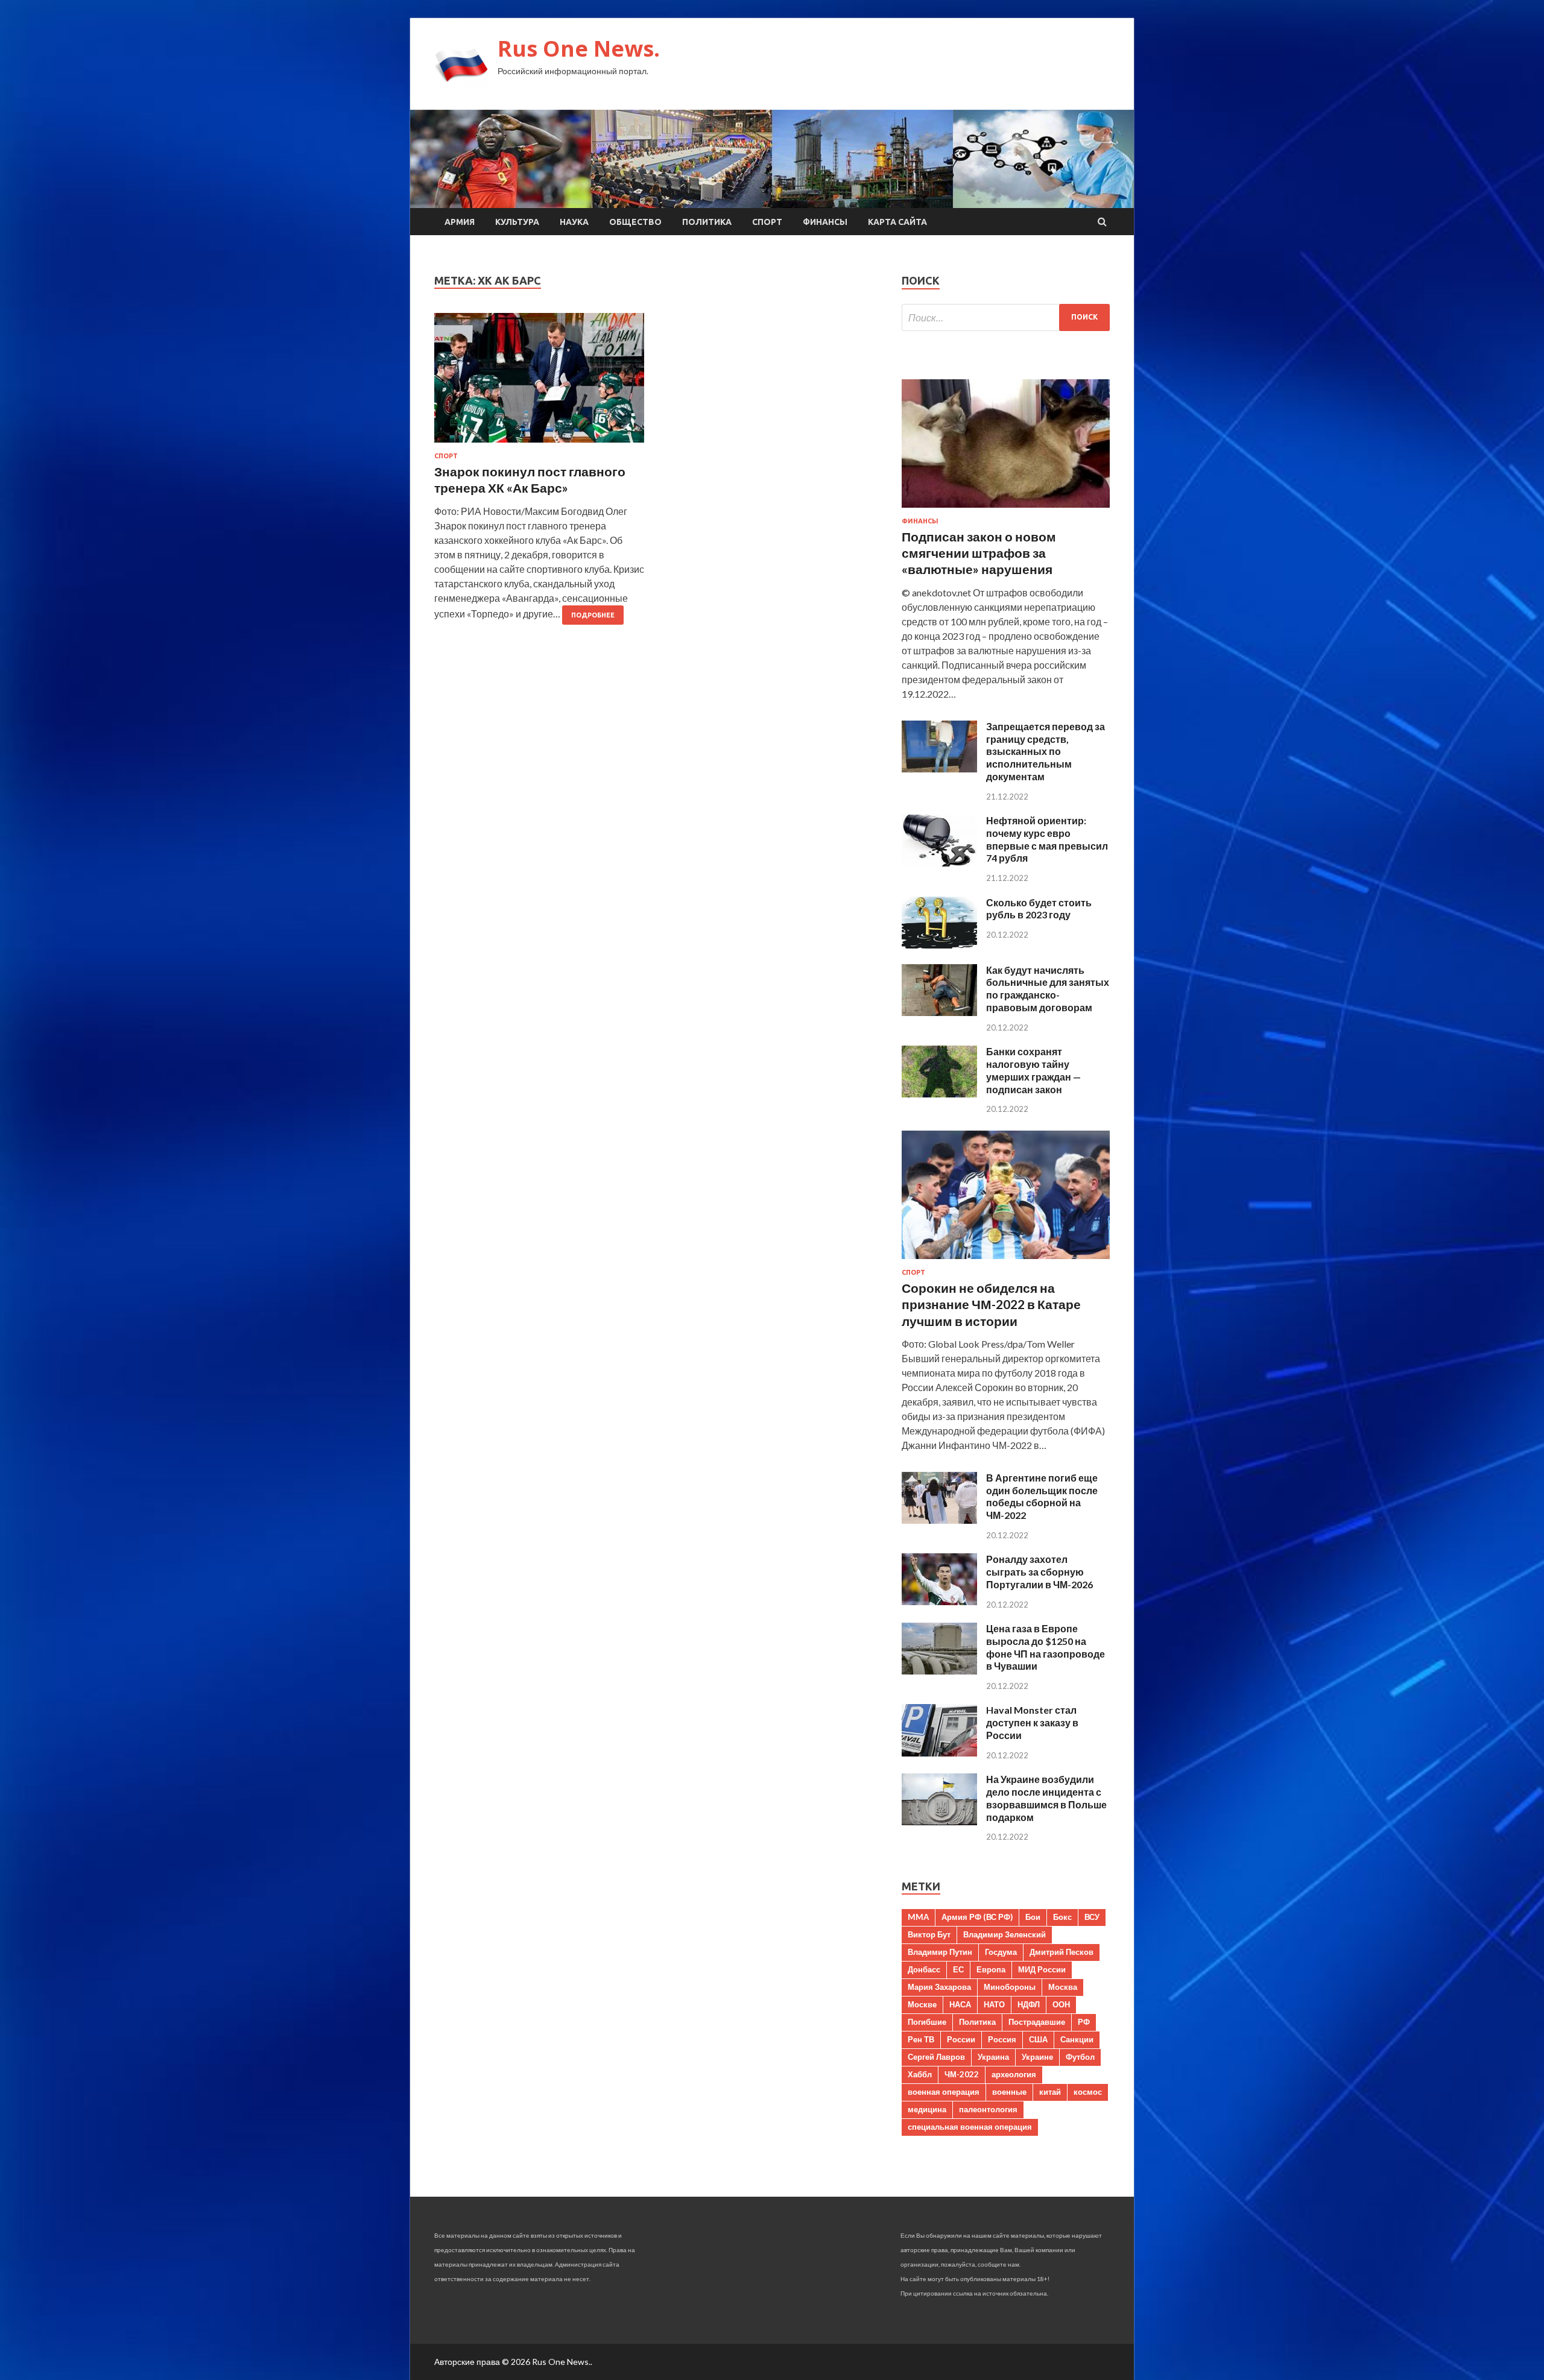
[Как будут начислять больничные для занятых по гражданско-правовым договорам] (939, 1012)
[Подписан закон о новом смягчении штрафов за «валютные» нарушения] (1006, 510)
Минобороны (1010, 1987)
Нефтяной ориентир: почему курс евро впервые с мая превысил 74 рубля (1047, 839)
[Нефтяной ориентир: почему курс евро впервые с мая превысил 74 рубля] (939, 863)
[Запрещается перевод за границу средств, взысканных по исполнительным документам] (939, 769)
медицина (927, 2109)
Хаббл (920, 2074)
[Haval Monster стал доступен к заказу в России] (939, 1753)
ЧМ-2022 (962, 2074)
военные (1009, 2092)
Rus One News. (579, 49)
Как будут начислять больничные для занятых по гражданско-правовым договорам (1048, 989)
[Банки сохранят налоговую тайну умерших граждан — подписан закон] (939, 1094)
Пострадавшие (1037, 2022)
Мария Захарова (939, 1987)
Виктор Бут (929, 1934)
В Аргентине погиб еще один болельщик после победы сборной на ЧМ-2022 (1042, 1496)
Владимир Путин (940, 1952)
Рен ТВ (921, 2039)
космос (1088, 2092)
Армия (460, 222)
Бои (1033, 1917)
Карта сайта (897, 222)
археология (1014, 2074)
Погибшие (927, 2022)
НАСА (960, 2004)
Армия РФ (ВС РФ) (977, 1917)
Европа (991, 1969)
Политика (707, 222)
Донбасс (924, 1969)
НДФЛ (1029, 2004)
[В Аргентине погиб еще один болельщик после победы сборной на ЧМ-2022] (939, 1520)
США (1038, 2039)
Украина (993, 2057)
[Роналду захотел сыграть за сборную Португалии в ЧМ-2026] (939, 1601)
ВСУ (1092, 1917)
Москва (1063, 1987)
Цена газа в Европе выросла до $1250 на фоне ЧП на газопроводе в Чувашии (1046, 1647)
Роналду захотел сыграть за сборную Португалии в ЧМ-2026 (1039, 1572)
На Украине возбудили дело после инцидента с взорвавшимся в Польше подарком (1046, 1798)
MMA (918, 1917)
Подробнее (593, 615)
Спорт (767, 222)
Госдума (1001, 1952)
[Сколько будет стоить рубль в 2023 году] (939, 945)
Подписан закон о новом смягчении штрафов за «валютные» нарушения (979, 553)
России (961, 2039)
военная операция (944, 2092)
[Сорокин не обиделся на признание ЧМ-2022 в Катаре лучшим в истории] (1006, 1261)
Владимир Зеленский (1005, 1934)
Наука (574, 222)
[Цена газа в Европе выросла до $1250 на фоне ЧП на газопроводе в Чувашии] (939, 1671)
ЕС (958, 1969)
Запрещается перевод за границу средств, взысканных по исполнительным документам (1046, 751)
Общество (635, 222)
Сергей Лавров (936, 2057)
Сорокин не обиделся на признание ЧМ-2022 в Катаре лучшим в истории (991, 1304)
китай (1050, 2092)
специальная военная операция (970, 2127)
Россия (1002, 2039)
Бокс (1062, 1917)
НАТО (994, 2004)
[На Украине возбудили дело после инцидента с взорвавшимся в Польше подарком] (939, 1821)
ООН (1061, 2004)
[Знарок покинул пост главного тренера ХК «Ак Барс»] (539, 383)
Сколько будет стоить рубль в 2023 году (1039, 909)
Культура (517, 222)
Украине (1037, 2057)
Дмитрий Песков (1061, 1952)
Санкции (1077, 2039)
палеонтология (988, 2109)
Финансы (825, 222)
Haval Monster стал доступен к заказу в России (1032, 1722)
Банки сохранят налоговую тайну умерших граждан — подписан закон (1033, 1070)
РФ (1084, 2022)
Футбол (1080, 2057)
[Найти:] (1006, 317)
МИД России (1042, 1969)
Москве (922, 2004)
